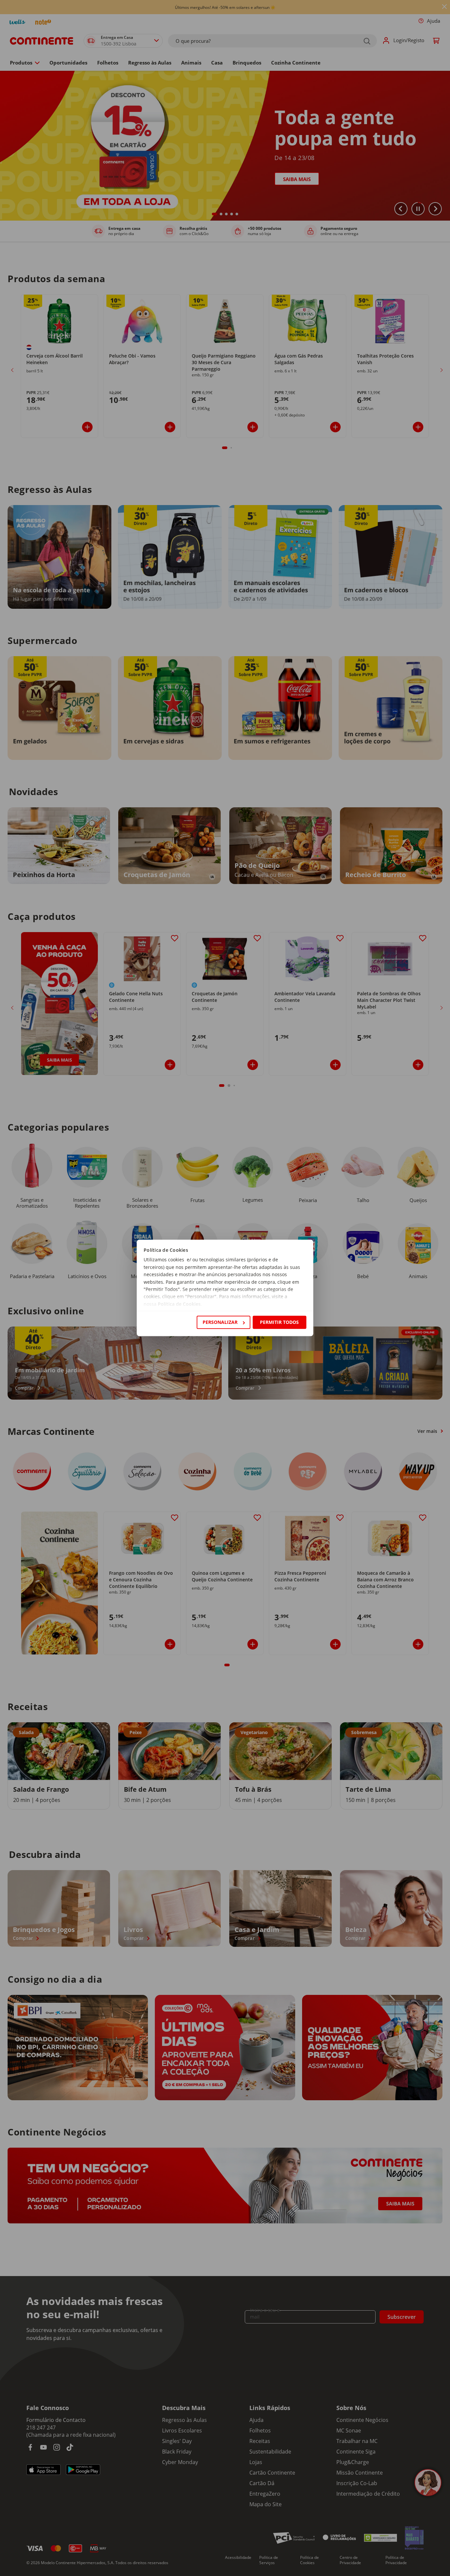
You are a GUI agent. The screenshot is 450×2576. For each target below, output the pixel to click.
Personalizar (220, 1322)
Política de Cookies (179, 1304)
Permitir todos (279, 1322)
